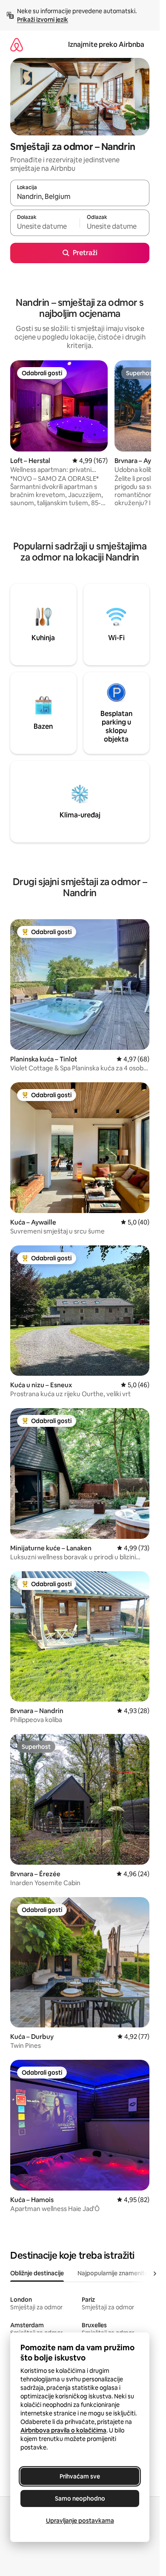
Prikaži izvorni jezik (43, 20)
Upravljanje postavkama (80, 2521)
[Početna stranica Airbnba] (17, 45)
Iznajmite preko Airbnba (106, 45)
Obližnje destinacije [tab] (37, 2273)
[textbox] (45, 227)
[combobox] (80, 197)
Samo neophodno (80, 2498)
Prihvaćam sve (80, 2476)
